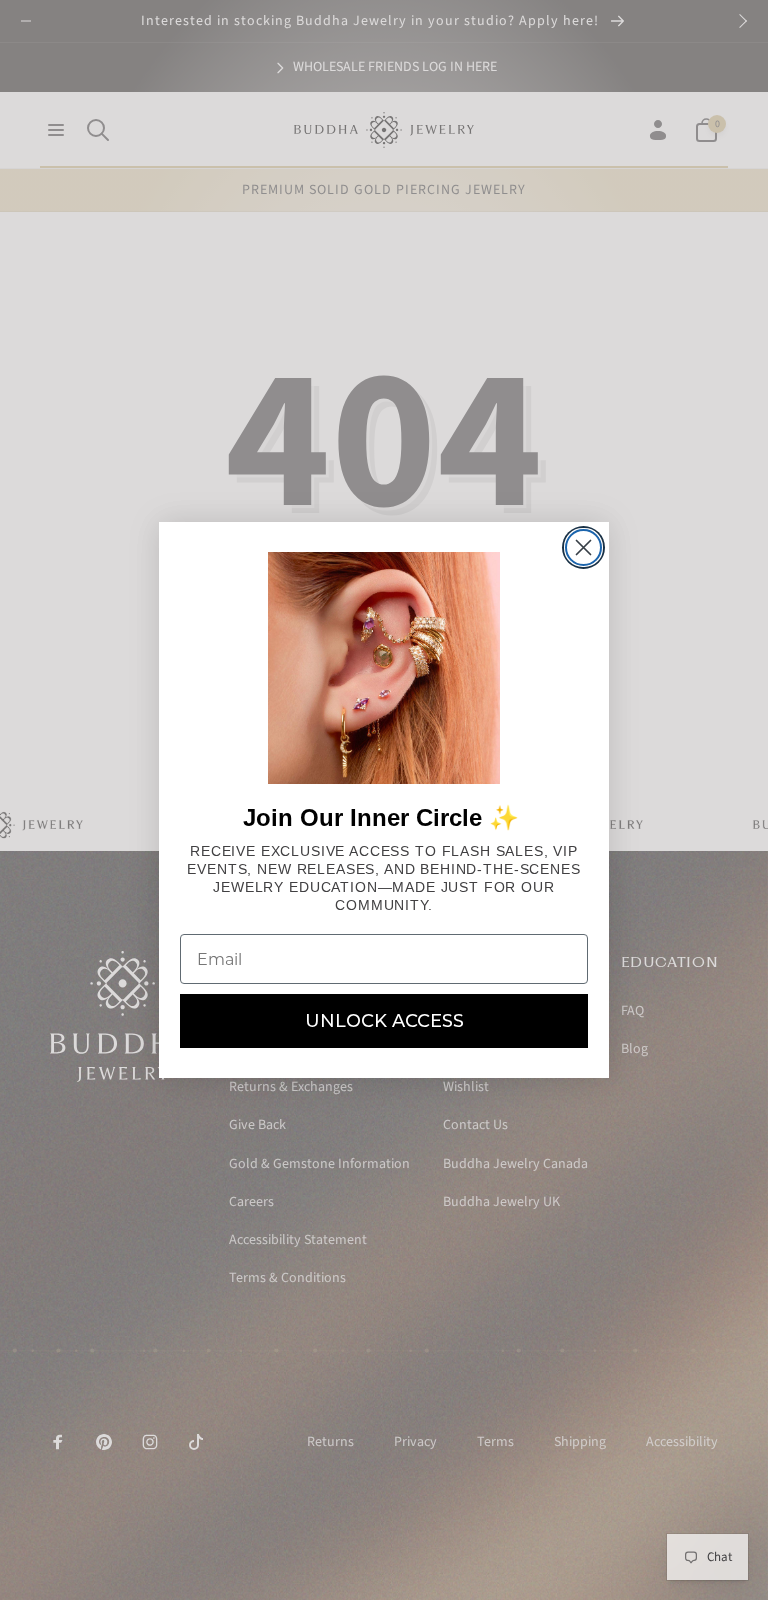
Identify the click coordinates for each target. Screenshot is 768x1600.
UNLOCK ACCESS (384, 1021)
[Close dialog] (583, 547)
